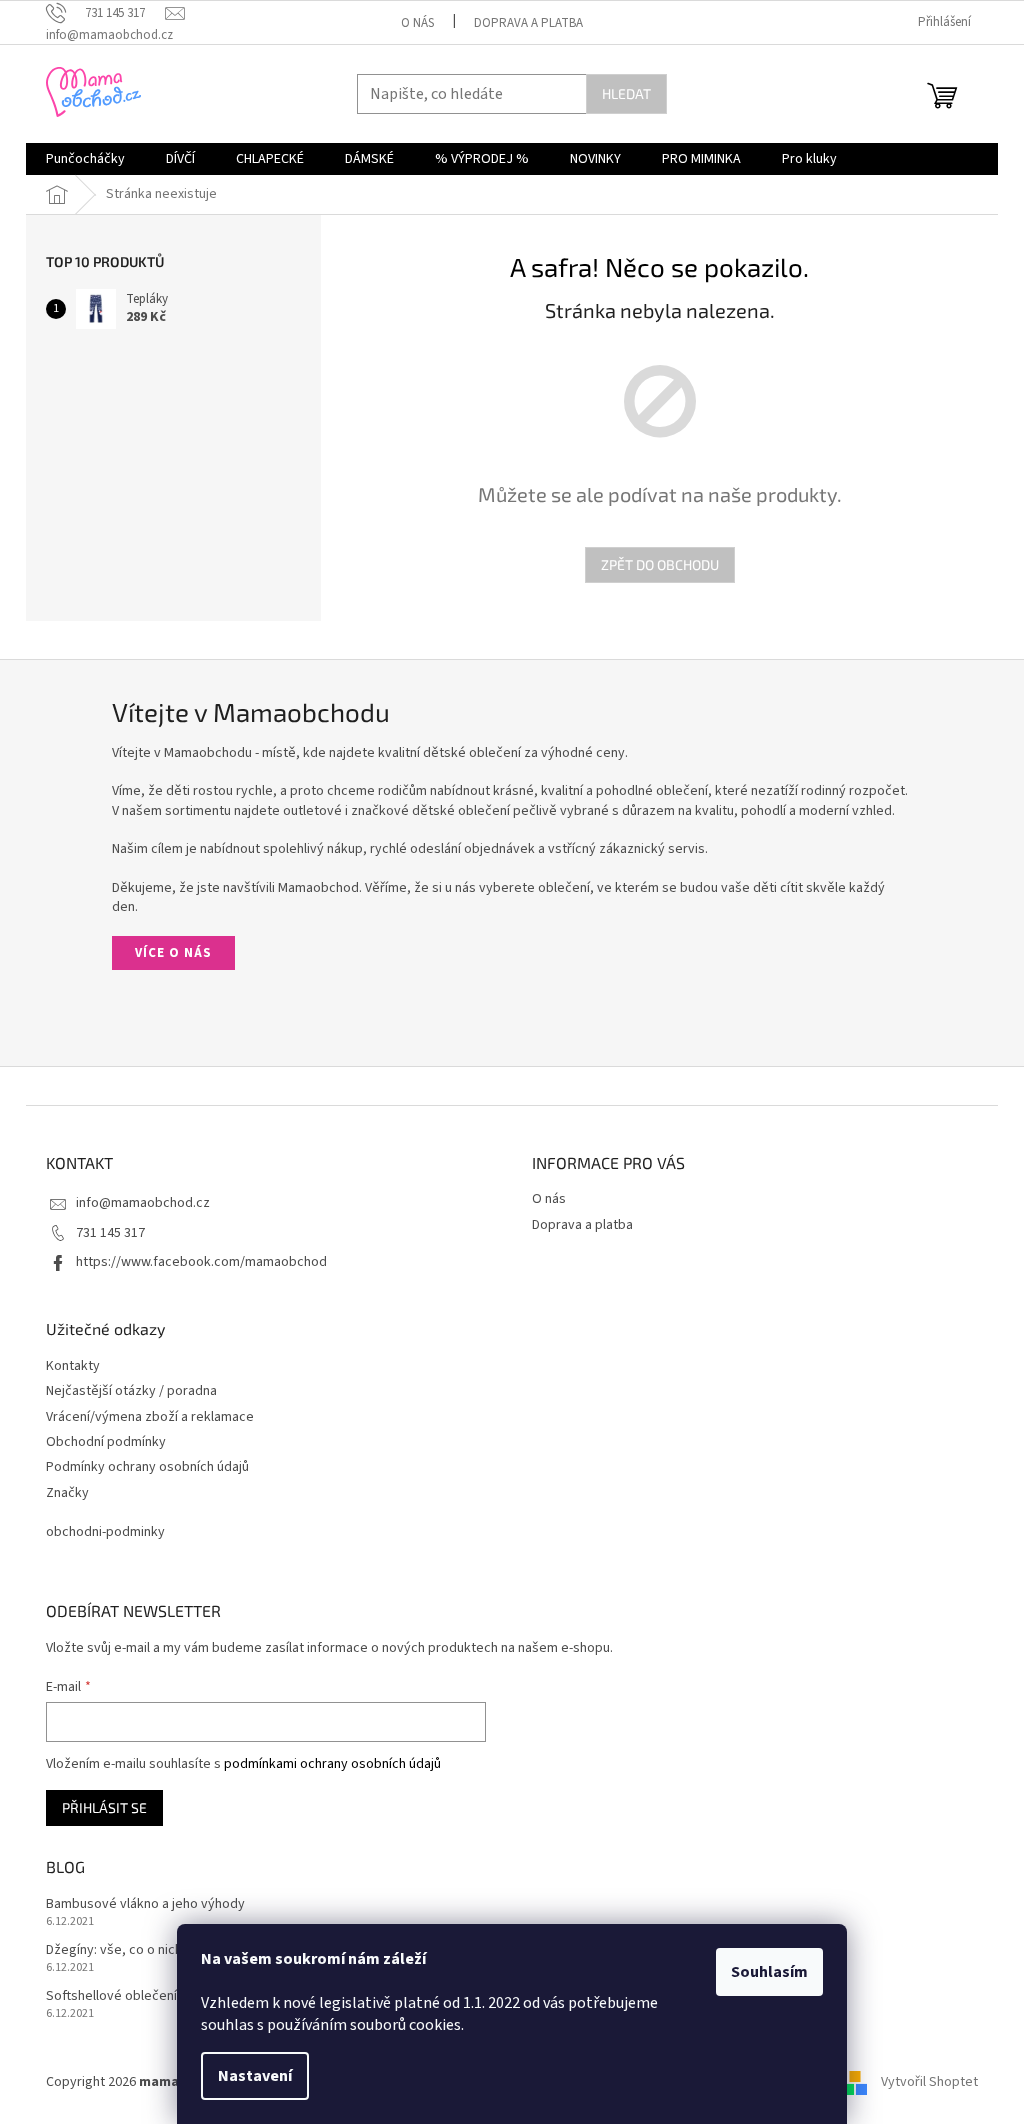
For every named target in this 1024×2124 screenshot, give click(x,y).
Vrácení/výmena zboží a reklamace (150, 1417)
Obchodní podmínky (106, 1442)
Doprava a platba (528, 23)
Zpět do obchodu (660, 564)
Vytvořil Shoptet (929, 2082)
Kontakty (73, 1366)
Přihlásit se (104, 1807)
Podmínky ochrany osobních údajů (147, 1467)
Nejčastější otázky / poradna (131, 1391)
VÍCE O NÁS (173, 953)
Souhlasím (769, 1972)
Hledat (626, 93)
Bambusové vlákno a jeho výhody (145, 1904)
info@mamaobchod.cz (143, 1203)
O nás (417, 23)
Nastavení (255, 2076)
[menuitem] (85, 159)
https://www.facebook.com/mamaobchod (201, 1262)
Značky (67, 1493)
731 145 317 (110, 1233)
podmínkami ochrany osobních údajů (332, 1764)
